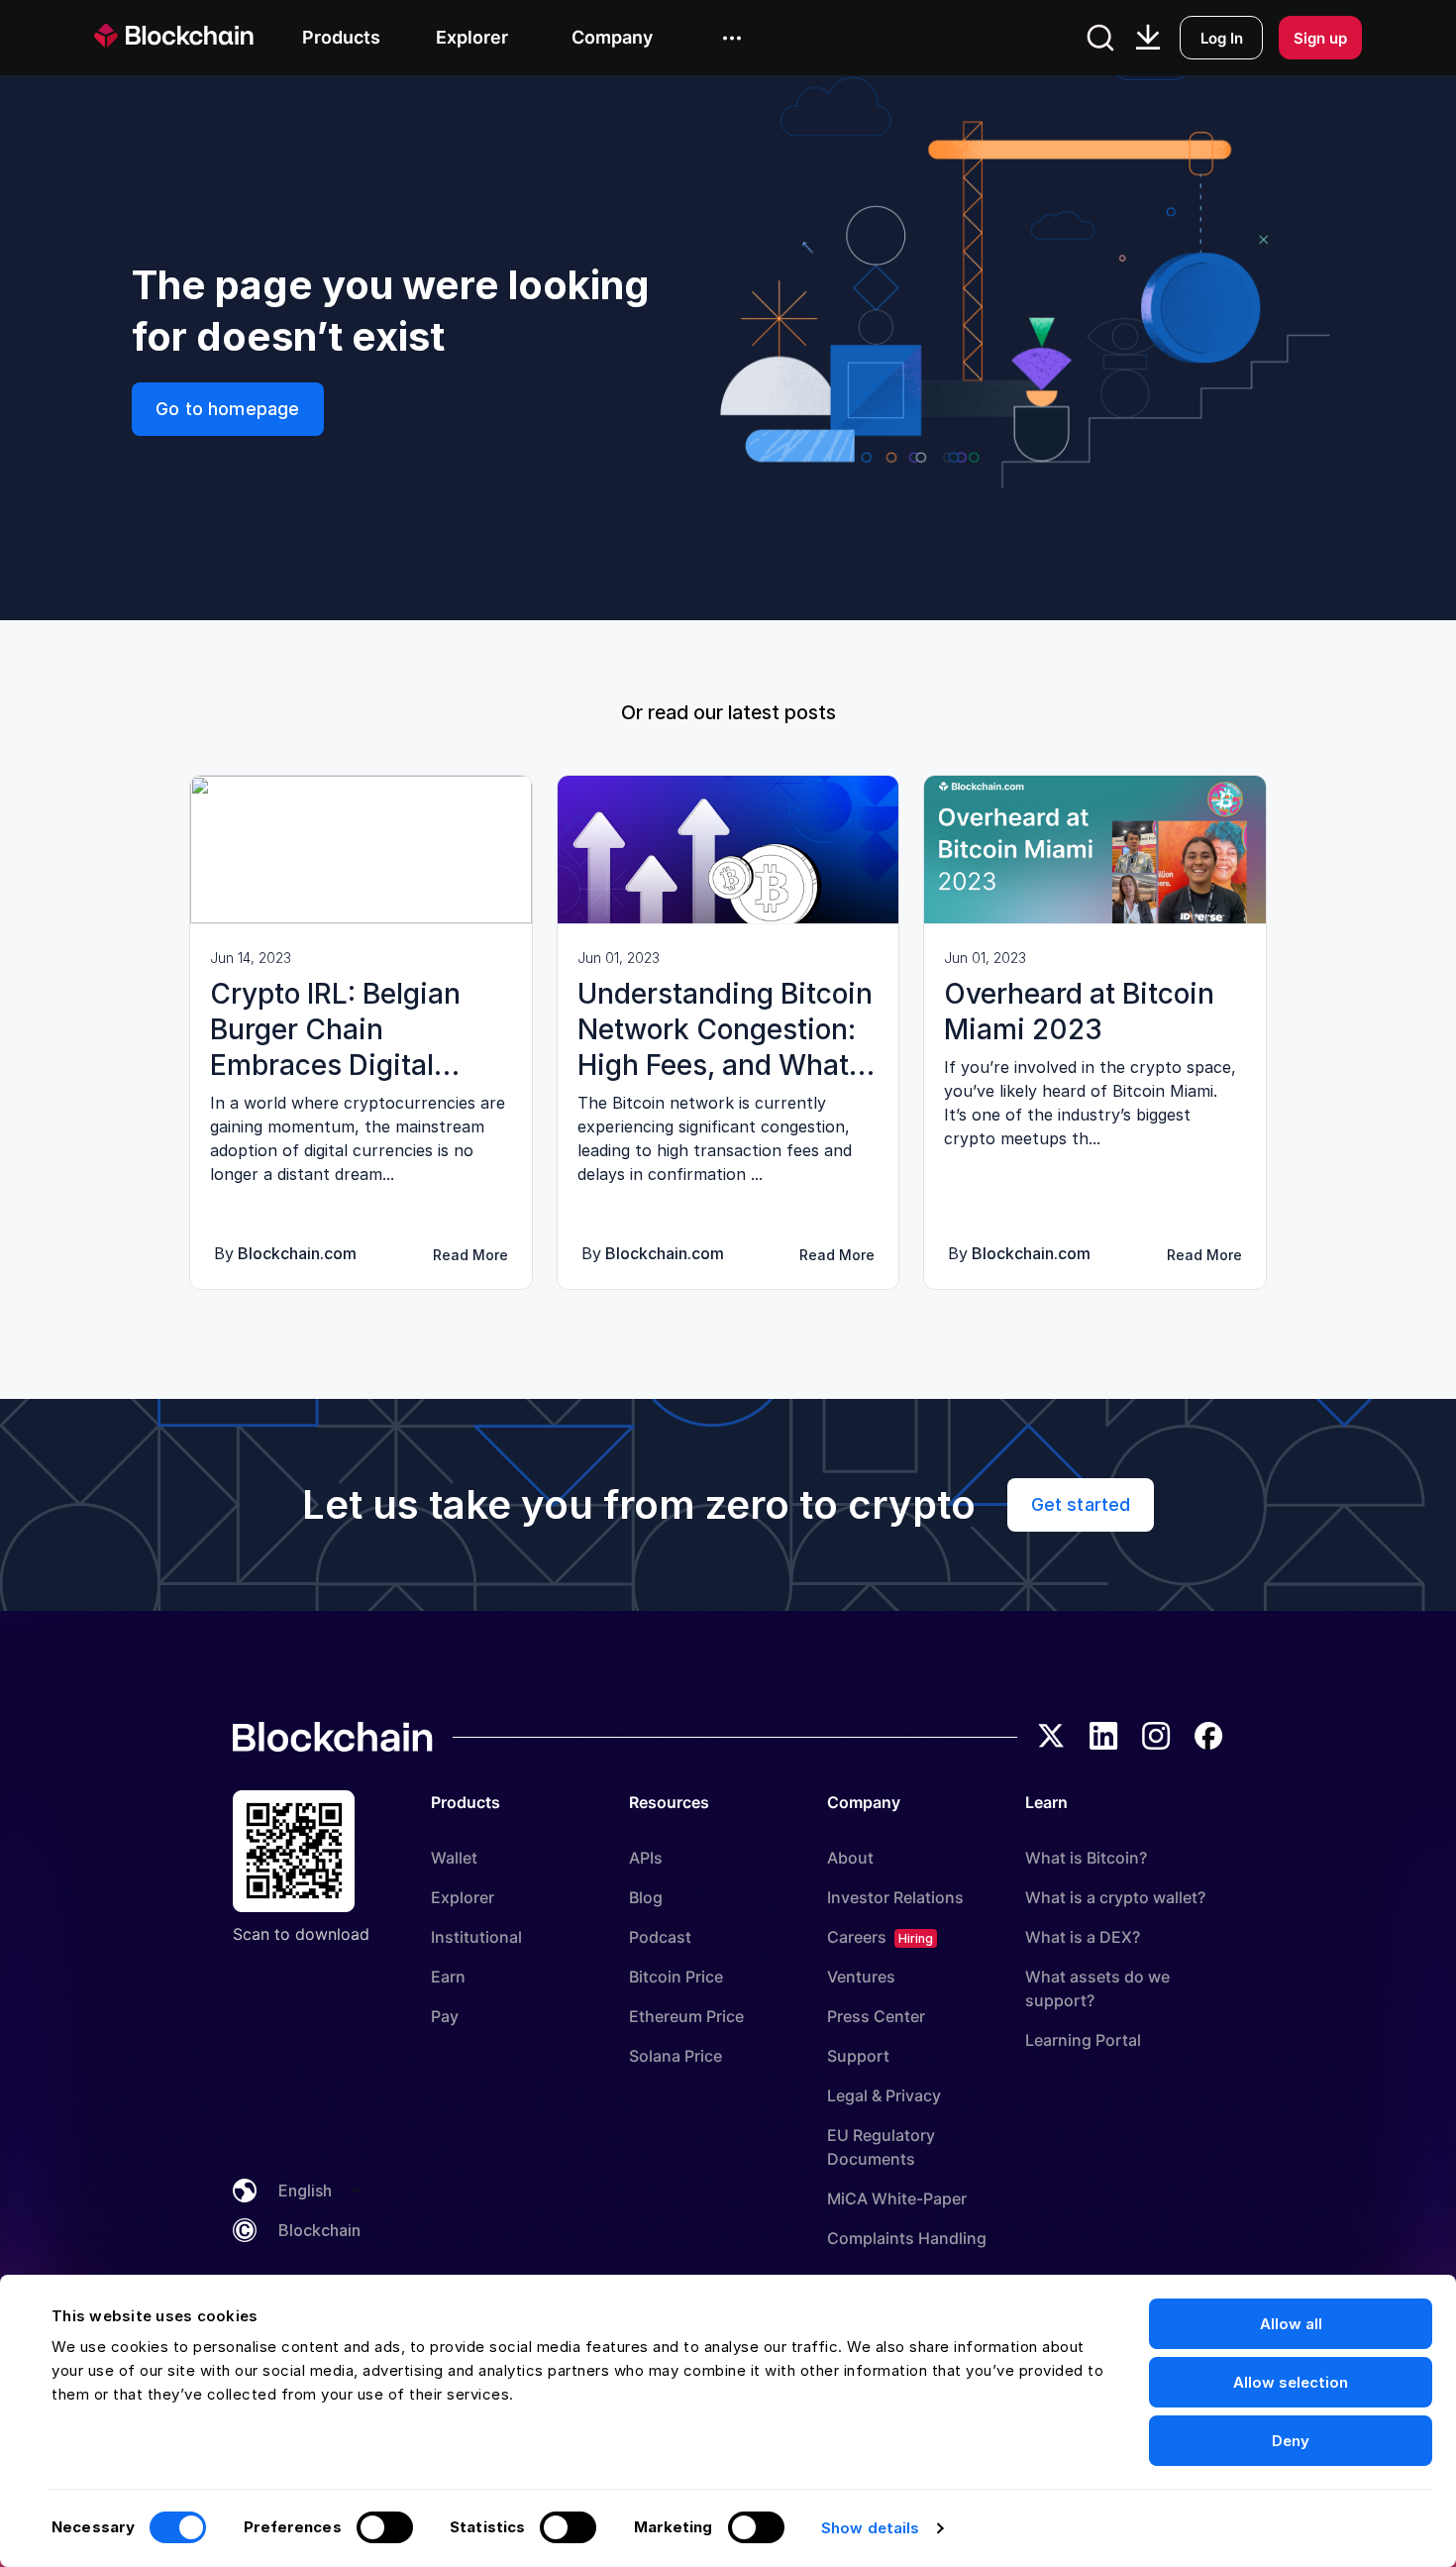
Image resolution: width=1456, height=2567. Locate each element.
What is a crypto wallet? (1115, 1897)
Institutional (476, 1937)
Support (858, 2056)
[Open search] (1100, 38)
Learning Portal (1083, 2040)
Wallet (454, 1858)
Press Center (876, 2016)
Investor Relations (895, 1897)
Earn (448, 1977)
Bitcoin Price (676, 1977)
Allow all (1291, 2324)
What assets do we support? (1097, 1988)
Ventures (861, 1977)
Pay (445, 2016)
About (850, 1858)
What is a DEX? (1083, 1937)
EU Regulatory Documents (881, 2147)
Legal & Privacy (884, 2095)
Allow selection (1291, 2382)
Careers (857, 1937)
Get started (1081, 1504)
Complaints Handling (907, 2238)
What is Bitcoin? (1086, 1858)
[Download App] (1148, 38)
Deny (1291, 2441)
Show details (870, 2528)
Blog (646, 1897)
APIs (646, 1858)
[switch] (385, 2527)
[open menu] (732, 38)
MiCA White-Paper (897, 2198)
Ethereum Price (686, 2016)
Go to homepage (228, 409)
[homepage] (198, 37)
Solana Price (676, 2056)
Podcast (660, 1937)
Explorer (463, 1897)
